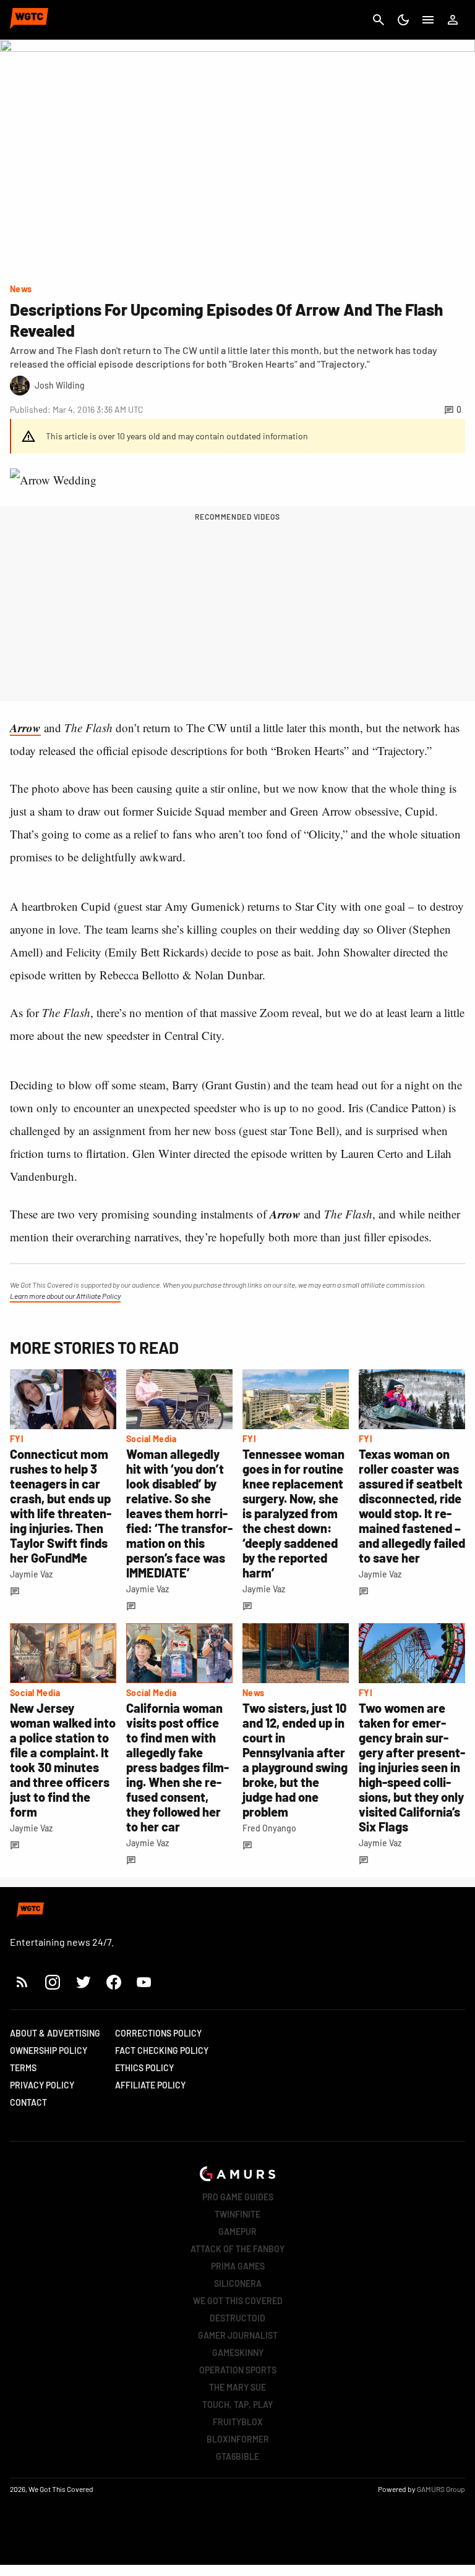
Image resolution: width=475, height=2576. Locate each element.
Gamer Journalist (238, 2335)
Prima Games (238, 2266)
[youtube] (144, 1982)
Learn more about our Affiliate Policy (65, 1296)
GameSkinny (238, 2353)
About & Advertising (55, 2033)
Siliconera (238, 2283)
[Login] (453, 20)
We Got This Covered (238, 2301)
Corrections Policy (158, 2033)
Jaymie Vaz (31, 1574)
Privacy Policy (42, 2085)
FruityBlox (238, 2422)
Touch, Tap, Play (237, 2405)
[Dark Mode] (403, 20)
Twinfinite (237, 2214)
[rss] (22, 1982)
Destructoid (237, 2318)
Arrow (25, 728)
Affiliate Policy (150, 2085)
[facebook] (113, 1982)
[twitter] (83, 1982)
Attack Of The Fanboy (237, 2249)
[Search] (379, 20)
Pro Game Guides (238, 2197)
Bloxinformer (238, 2439)
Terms (23, 2068)
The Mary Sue (237, 2387)
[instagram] (52, 1982)
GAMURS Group (441, 2489)
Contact (28, 2102)
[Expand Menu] (428, 20)
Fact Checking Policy (162, 2050)
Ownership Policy (49, 2050)
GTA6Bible (237, 2456)
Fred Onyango (269, 1828)
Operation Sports (238, 2370)
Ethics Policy (144, 2068)
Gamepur (237, 2232)
